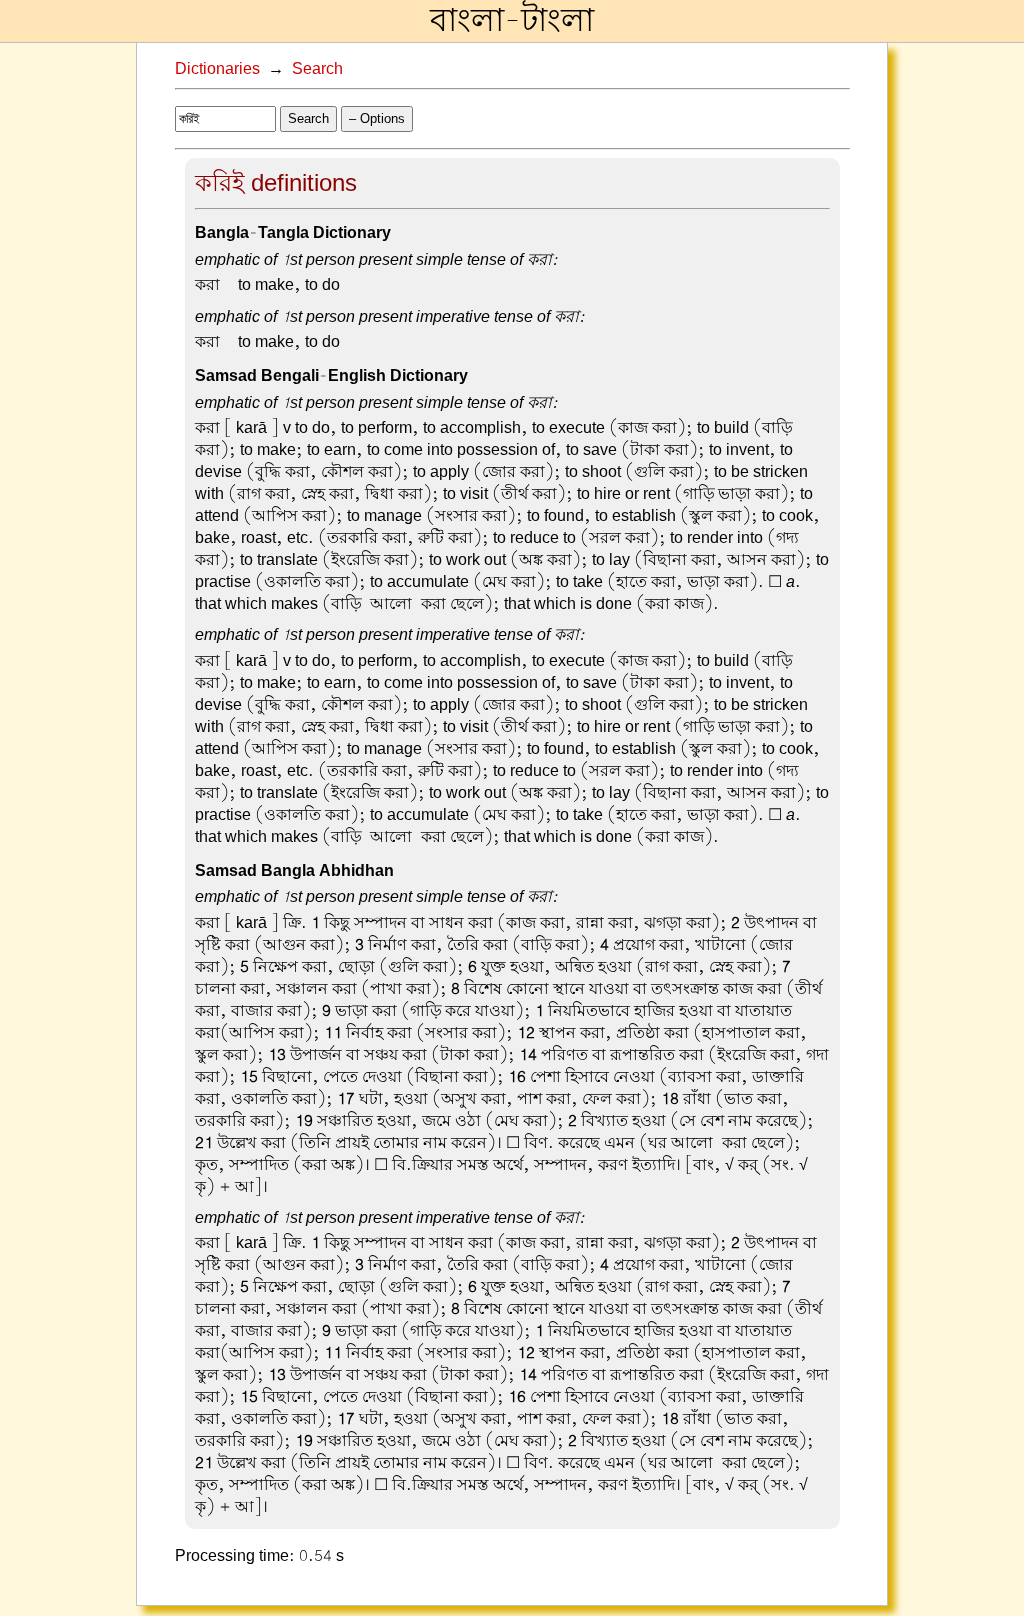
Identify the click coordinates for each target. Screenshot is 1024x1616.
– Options (377, 118)
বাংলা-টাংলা (512, 21)
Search (317, 69)
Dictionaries (217, 69)
